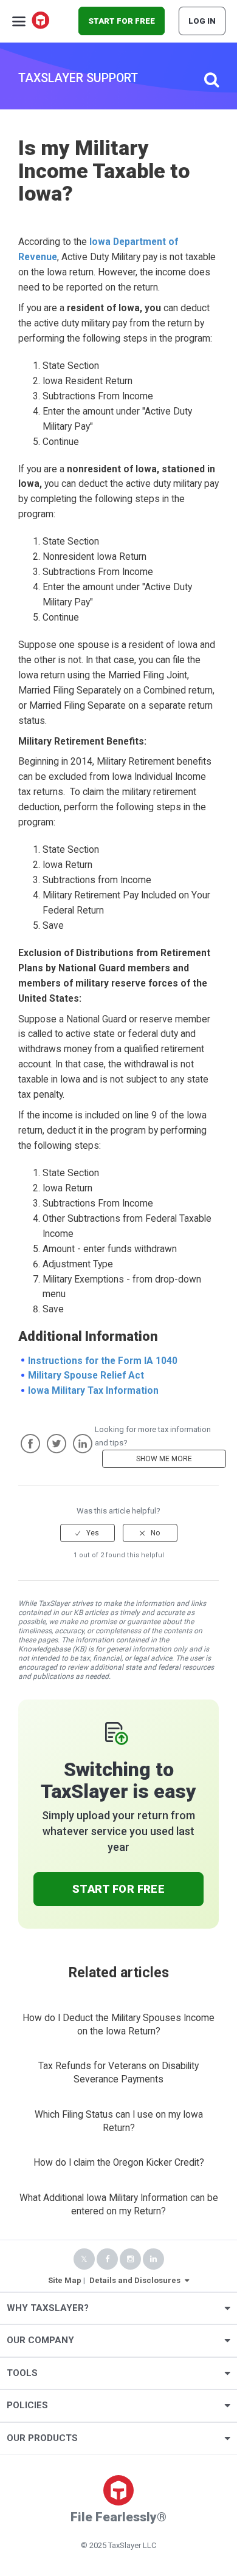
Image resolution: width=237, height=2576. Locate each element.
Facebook (30, 1444)
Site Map (65, 2280)
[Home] (41, 21)
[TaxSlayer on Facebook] (107, 2259)
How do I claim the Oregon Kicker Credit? (119, 2163)
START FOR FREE (122, 21)
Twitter (57, 1444)
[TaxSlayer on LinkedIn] (153, 2259)
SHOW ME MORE (164, 1459)
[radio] (88, 1533)
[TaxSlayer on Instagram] (130, 2259)
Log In (202, 21)
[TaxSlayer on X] (84, 2259)
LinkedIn (83, 1444)
